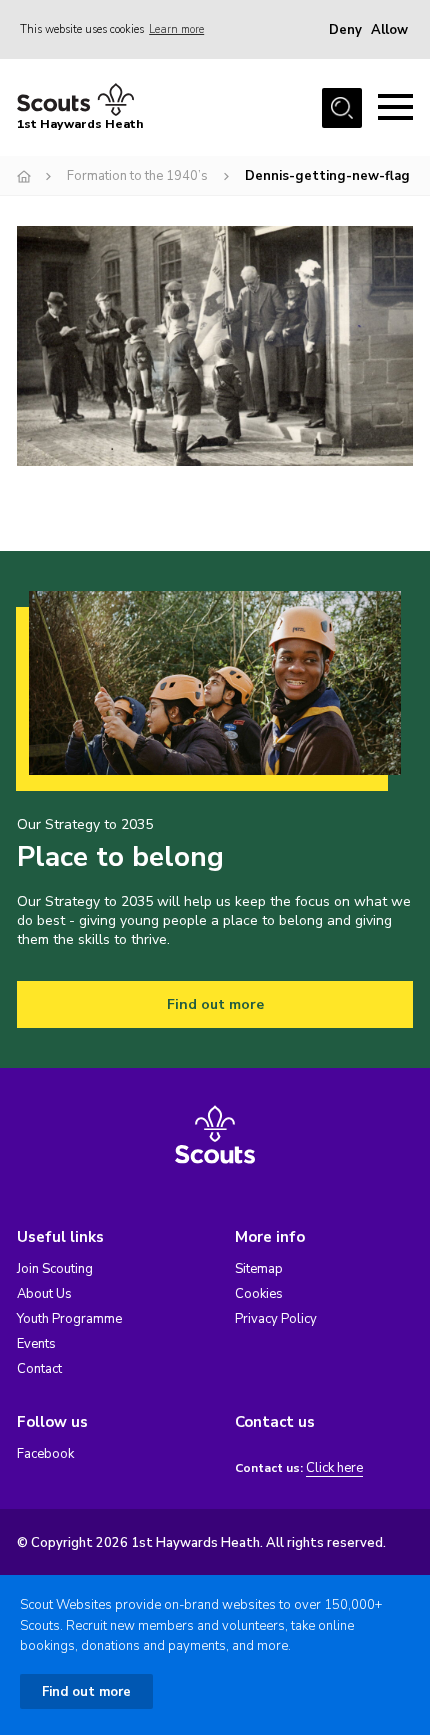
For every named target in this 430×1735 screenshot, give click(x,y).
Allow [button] (389, 30)
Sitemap (259, 1269)
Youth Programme (69, 1319)
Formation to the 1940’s (137, 176)
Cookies (259, 1294)
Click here (334, 1468)
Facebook (45, 1454)
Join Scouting (55, 1269)
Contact (39, 1369)
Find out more (215, 1004)
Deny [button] (345, 30)
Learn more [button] (176, 29)
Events (36, 1344)
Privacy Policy (276, 1319)
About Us (44, 1294)
